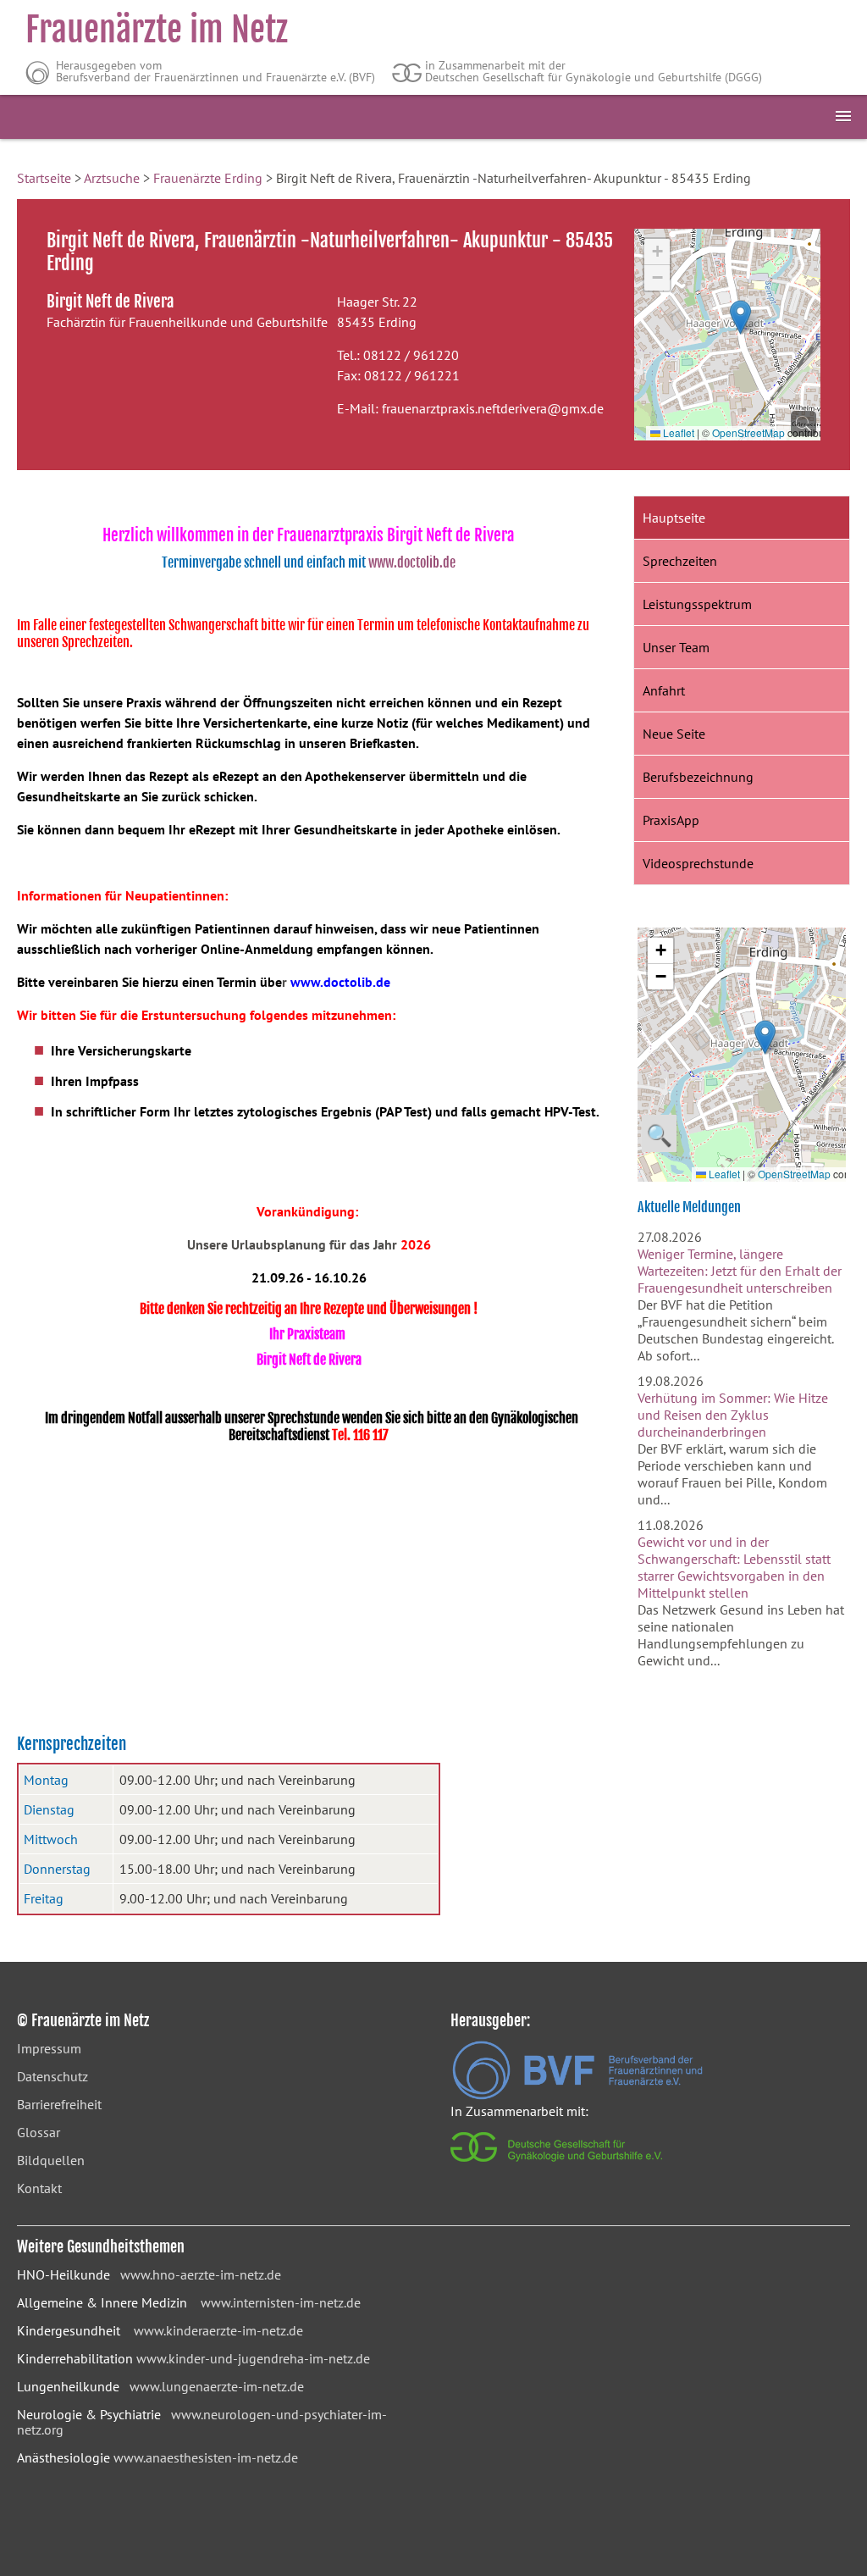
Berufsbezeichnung (698, 777)
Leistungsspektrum (697, 604)
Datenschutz (52, 2076)
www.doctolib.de (412, 562)
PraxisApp (671, 820)
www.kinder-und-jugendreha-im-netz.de (253, 2358)
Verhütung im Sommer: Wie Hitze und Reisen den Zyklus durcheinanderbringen (733, 1415)
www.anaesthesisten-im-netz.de (206, 2457)
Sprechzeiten (680, 561)
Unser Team (676, 647)
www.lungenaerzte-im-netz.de (217, 2386)
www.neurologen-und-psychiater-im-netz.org (202, 2422)
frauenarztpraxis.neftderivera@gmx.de (493, 408)
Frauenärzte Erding (208, 178)
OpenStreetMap (748, 432)
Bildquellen (51, 2160)
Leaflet (677, 432)
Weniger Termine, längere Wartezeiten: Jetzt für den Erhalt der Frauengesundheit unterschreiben (740, 1271)
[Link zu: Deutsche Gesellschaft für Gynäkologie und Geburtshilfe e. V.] (558, 2166)
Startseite (44, 178)
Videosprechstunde (698, 863)
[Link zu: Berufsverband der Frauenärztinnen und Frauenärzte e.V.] (577, 2095)
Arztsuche (112, 178)
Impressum (49, 2048)
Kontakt (39, 2188)
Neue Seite (674, 734)
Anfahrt (664, 690)
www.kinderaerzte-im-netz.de (218, 2330)
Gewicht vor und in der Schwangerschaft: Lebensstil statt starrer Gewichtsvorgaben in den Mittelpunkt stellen (734, 1567)
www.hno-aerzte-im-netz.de (201, 2274)
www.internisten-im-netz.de (281, 2302)
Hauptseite (674, 518)
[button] (740, 317)
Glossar (39, 2132)
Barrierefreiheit (59, 2104)
